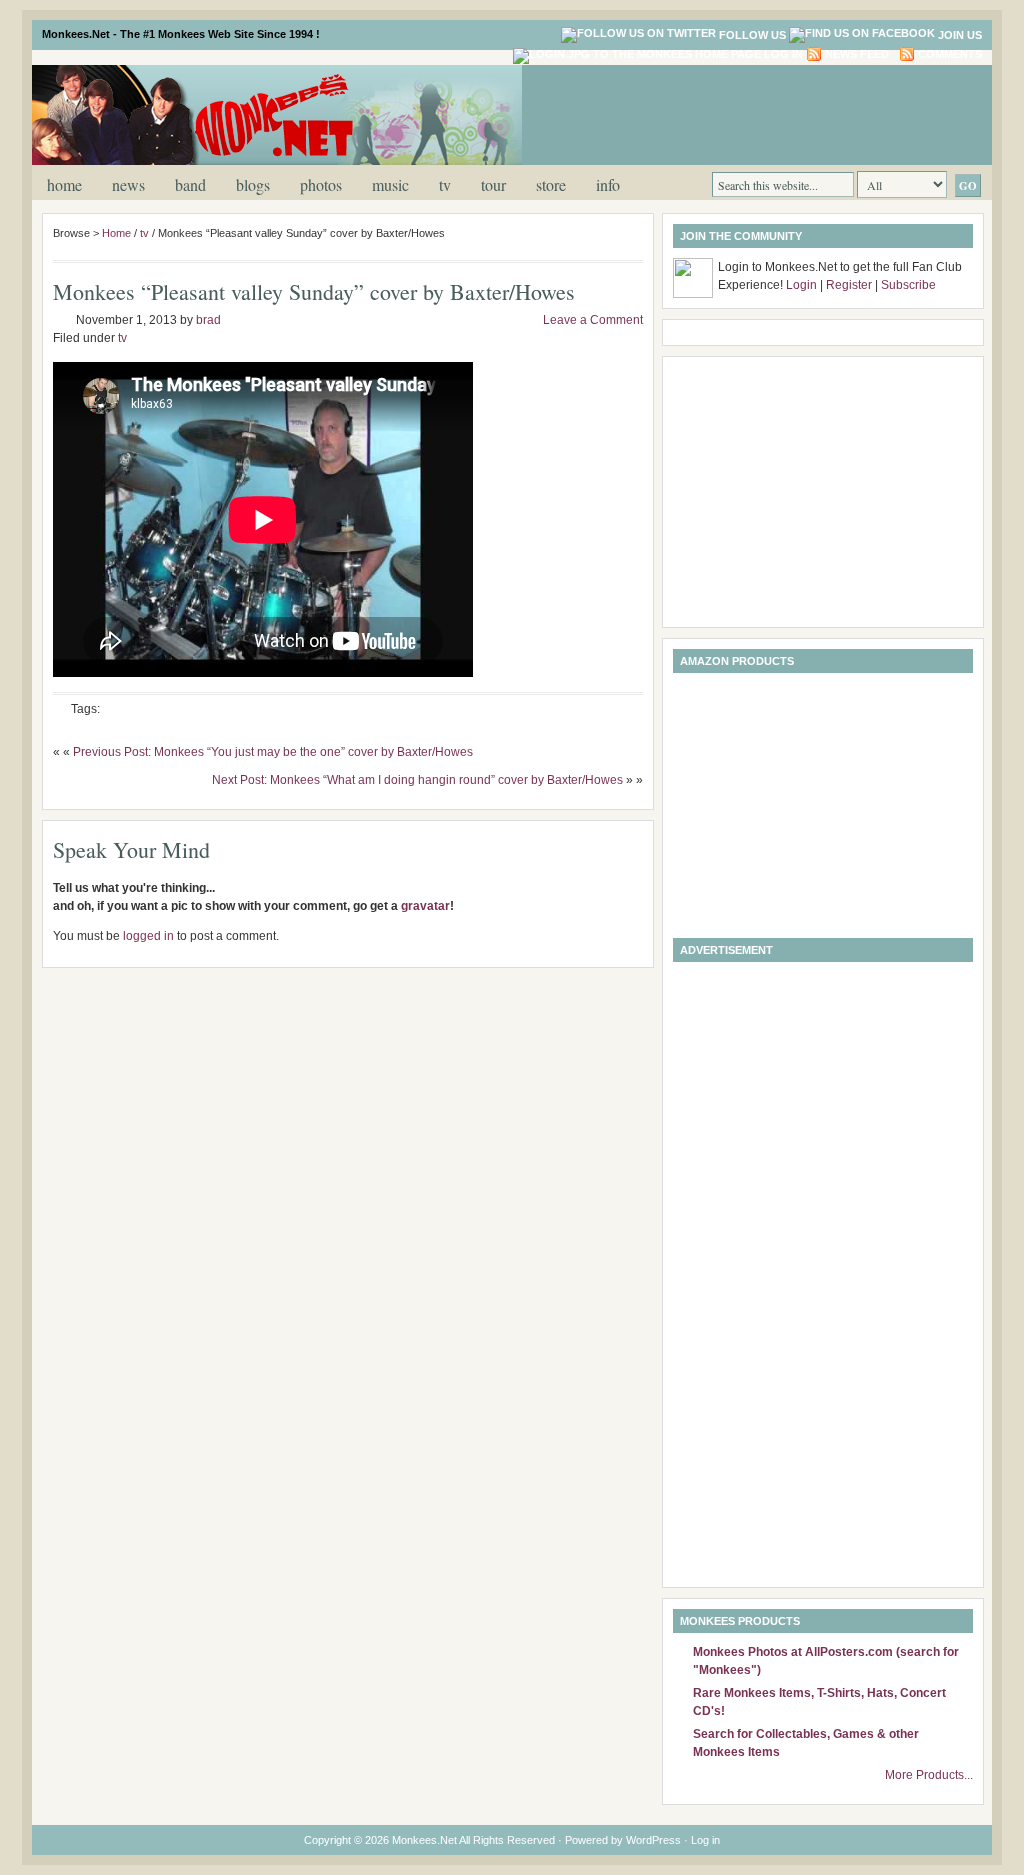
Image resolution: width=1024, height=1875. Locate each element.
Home (64, 184)
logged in (148, 936)
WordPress (653, 1840)
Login (801, 285)
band (190, 184)
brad (208, 320)
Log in (783, 54)
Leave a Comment (593, 320)
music (390, 184)
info (608, 184)
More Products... (929, 1775)
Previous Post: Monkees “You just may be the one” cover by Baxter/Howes (273, 752)
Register (849, 285)
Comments (950, 54)
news (128, 184)
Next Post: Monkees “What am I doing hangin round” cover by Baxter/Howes (417, 780)
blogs (253, 184)
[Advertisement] (746, 113)
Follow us (752, 35)
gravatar (425, 906)
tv (445, 184)
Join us (960, 35)
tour (493, 184)
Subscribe (908, 285)
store (551, 184)
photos (321, 184)
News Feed (857, 54)
